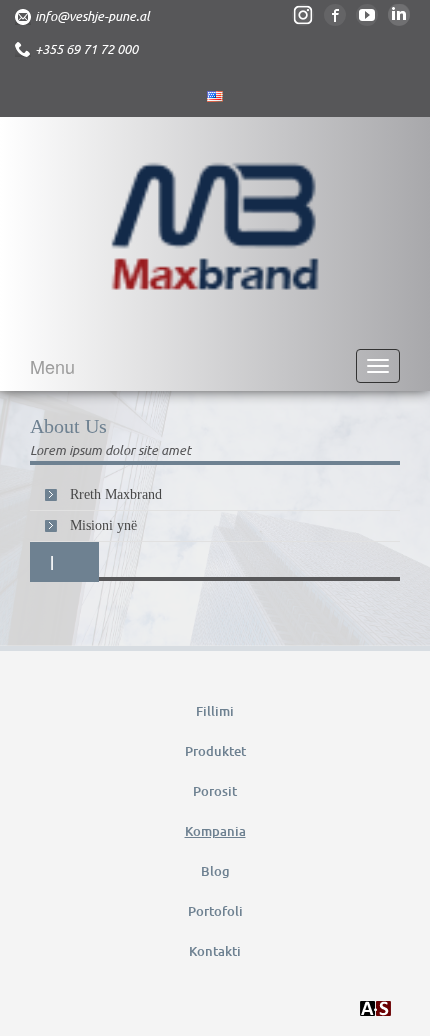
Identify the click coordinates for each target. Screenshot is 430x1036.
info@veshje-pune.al (92, 16)
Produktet (215, 751)
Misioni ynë (103, 525)
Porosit (215, 791)
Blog (215, 871)
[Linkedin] (399, 15)
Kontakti (215, 951)
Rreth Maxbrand (116, 494)
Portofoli (215, 911)
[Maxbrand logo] (215, 231)
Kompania (215, 831)
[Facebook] (335, 15)
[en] (215, 96)
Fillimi (215, 711)
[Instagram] (303, 15)
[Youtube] (367, 15)
